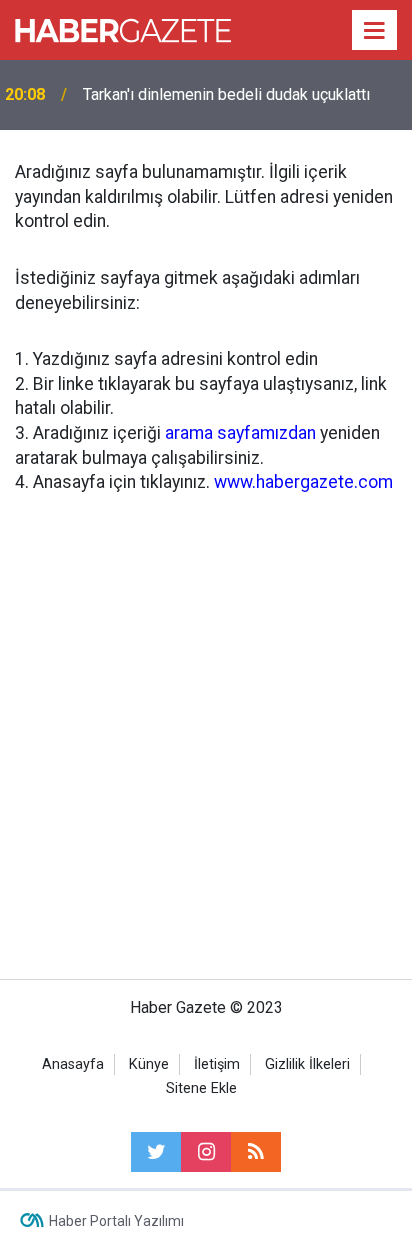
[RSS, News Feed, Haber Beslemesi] (256, 1152)
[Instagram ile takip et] (206, 1152)
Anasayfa (73, 1064)
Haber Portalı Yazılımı (116, 1221)
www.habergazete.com (303, 482)
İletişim (217, 1064)
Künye (149, 1064)
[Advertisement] (206, 733)
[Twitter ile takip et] (156, 1152)
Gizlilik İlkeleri (307, 1064)
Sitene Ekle (201, 1088)
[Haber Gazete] (123, 28)
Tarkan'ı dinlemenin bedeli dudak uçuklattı (226, 94)
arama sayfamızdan (240, 433)
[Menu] (375, 31)
